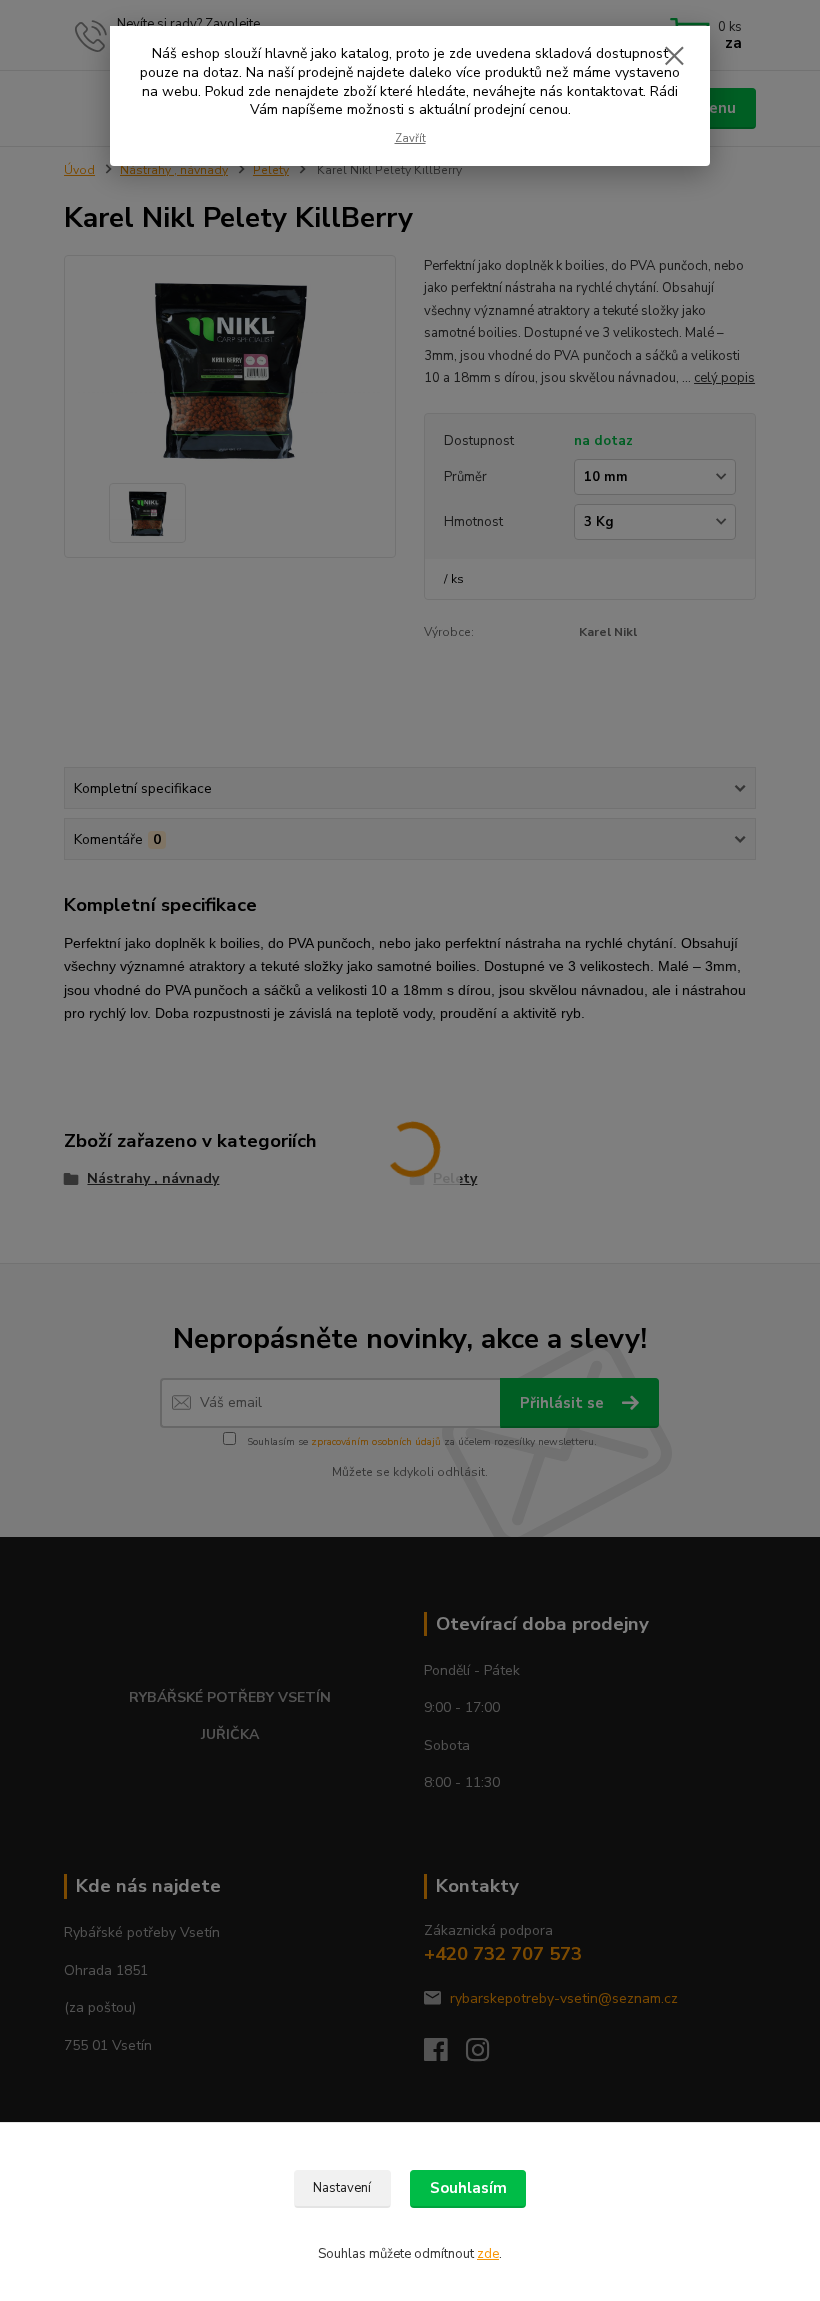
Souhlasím (468, 2188)
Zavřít (410, 138)
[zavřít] (674, 57)
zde (488, 2254)
